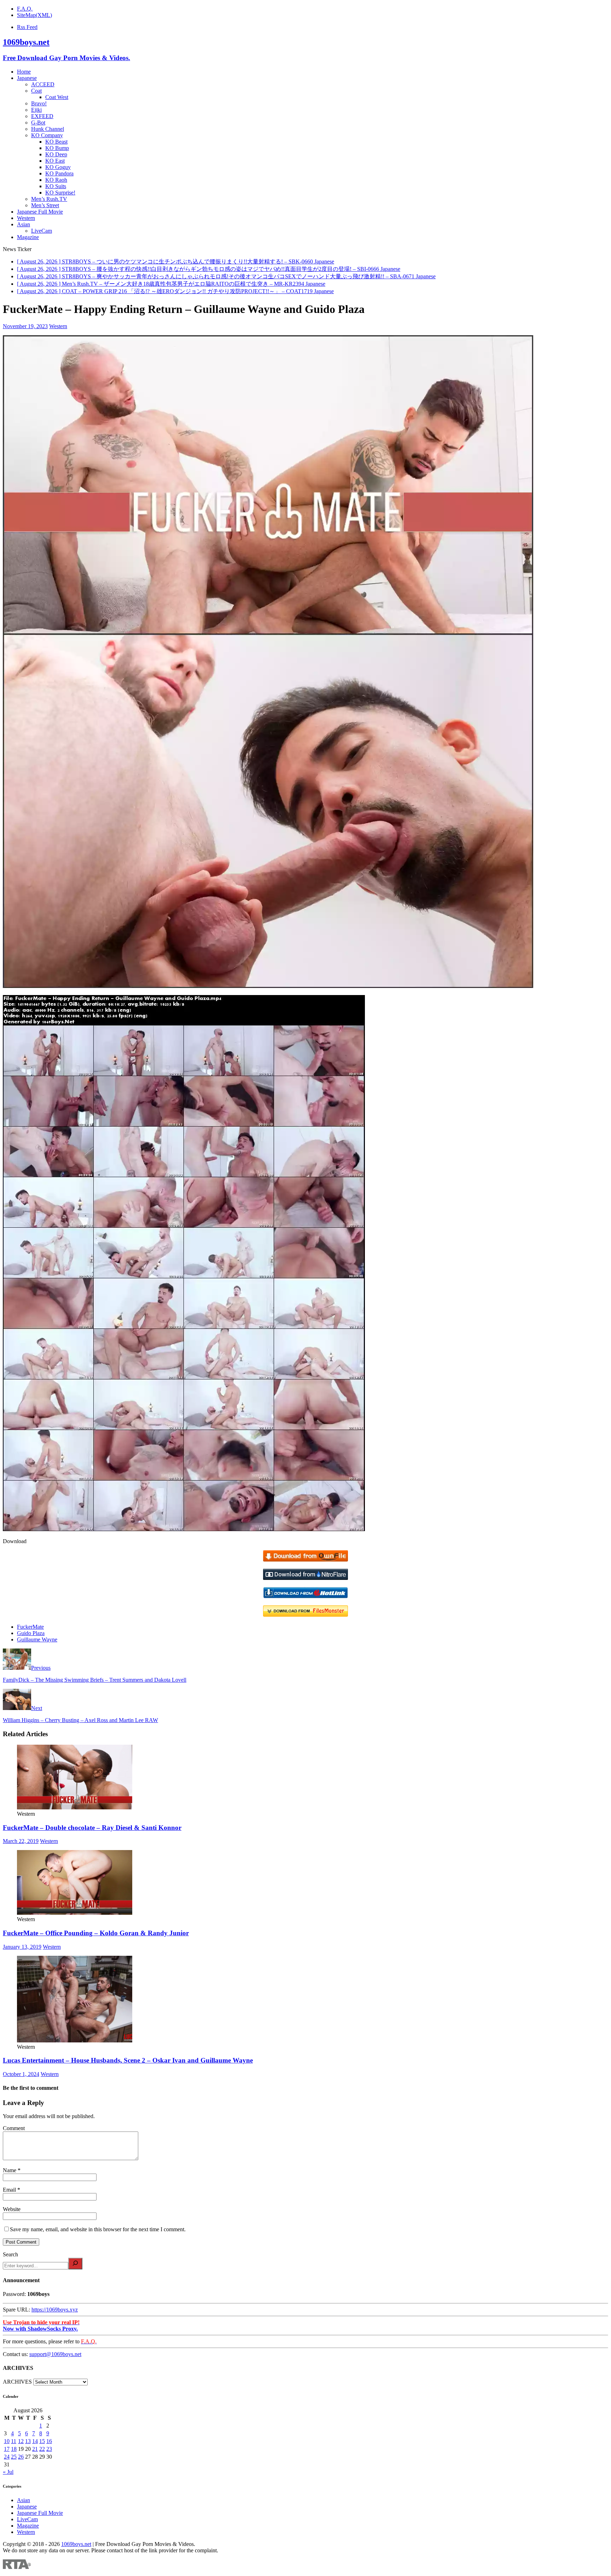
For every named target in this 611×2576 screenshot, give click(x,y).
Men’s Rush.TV (49, 199)
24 (7, 2457)
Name (10, 2170)
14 (35, 2441)
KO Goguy (58, 167)
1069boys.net (76, 2544)
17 (7, 2449)
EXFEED (42, 116)
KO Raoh (56, 180)
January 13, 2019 (22, 1947)
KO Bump (57, 148)
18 (14, 2449)
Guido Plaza (31, 1633)
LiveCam (42, 231)
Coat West (57, 97)
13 (28, 2441)
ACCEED (43, 84)
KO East (55, 161)
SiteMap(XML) (34, 15)
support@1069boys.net (55, 2354)
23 (49, 2449)
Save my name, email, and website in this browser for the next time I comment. (98, 2229)
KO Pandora (59, 173)
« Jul (8, 2472)
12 (21, 2441)
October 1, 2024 (21, 2074)
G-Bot (38, 123)
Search (10, 2254)
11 (14, 2441)
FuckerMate (30, 1627)
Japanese (27, 78)
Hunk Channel (48, 129)
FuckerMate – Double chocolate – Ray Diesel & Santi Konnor (92, 1828)
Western (26, 218)
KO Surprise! (60, 193)
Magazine (28, 237)
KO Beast (56, 142)
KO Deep (56, 154)
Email (10, 2190)
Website (12, 2209)
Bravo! (39, 103)
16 (49, 2441)
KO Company (47, 135)
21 (35, 2449)
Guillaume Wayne (37, 1639)
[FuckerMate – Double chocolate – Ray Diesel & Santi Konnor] (75, 1807)
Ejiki (36, 110)
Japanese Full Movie (40, 212)
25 (14, 2457)
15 (42, 2441)
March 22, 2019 (21, 1841)
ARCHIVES (17, 2382)
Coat (36, 91)
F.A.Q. (25, 9)
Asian (24, 224)
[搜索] (75, 2264)
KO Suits (56, 186)
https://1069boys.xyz (55, 2310)
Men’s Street (45, 205)
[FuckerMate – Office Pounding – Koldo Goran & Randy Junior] (75, 1913)
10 (7, 2441)
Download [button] (15, 1541)
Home (24, 72)
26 (21, 2457)
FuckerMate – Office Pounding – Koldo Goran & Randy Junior (96, 1933)
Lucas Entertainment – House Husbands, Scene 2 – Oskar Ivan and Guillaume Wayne (128, 2060)
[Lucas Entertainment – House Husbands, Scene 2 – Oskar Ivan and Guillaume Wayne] (75, 2040)
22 (42, 2449)
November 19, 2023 (25, 326)
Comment (14, 2128)
